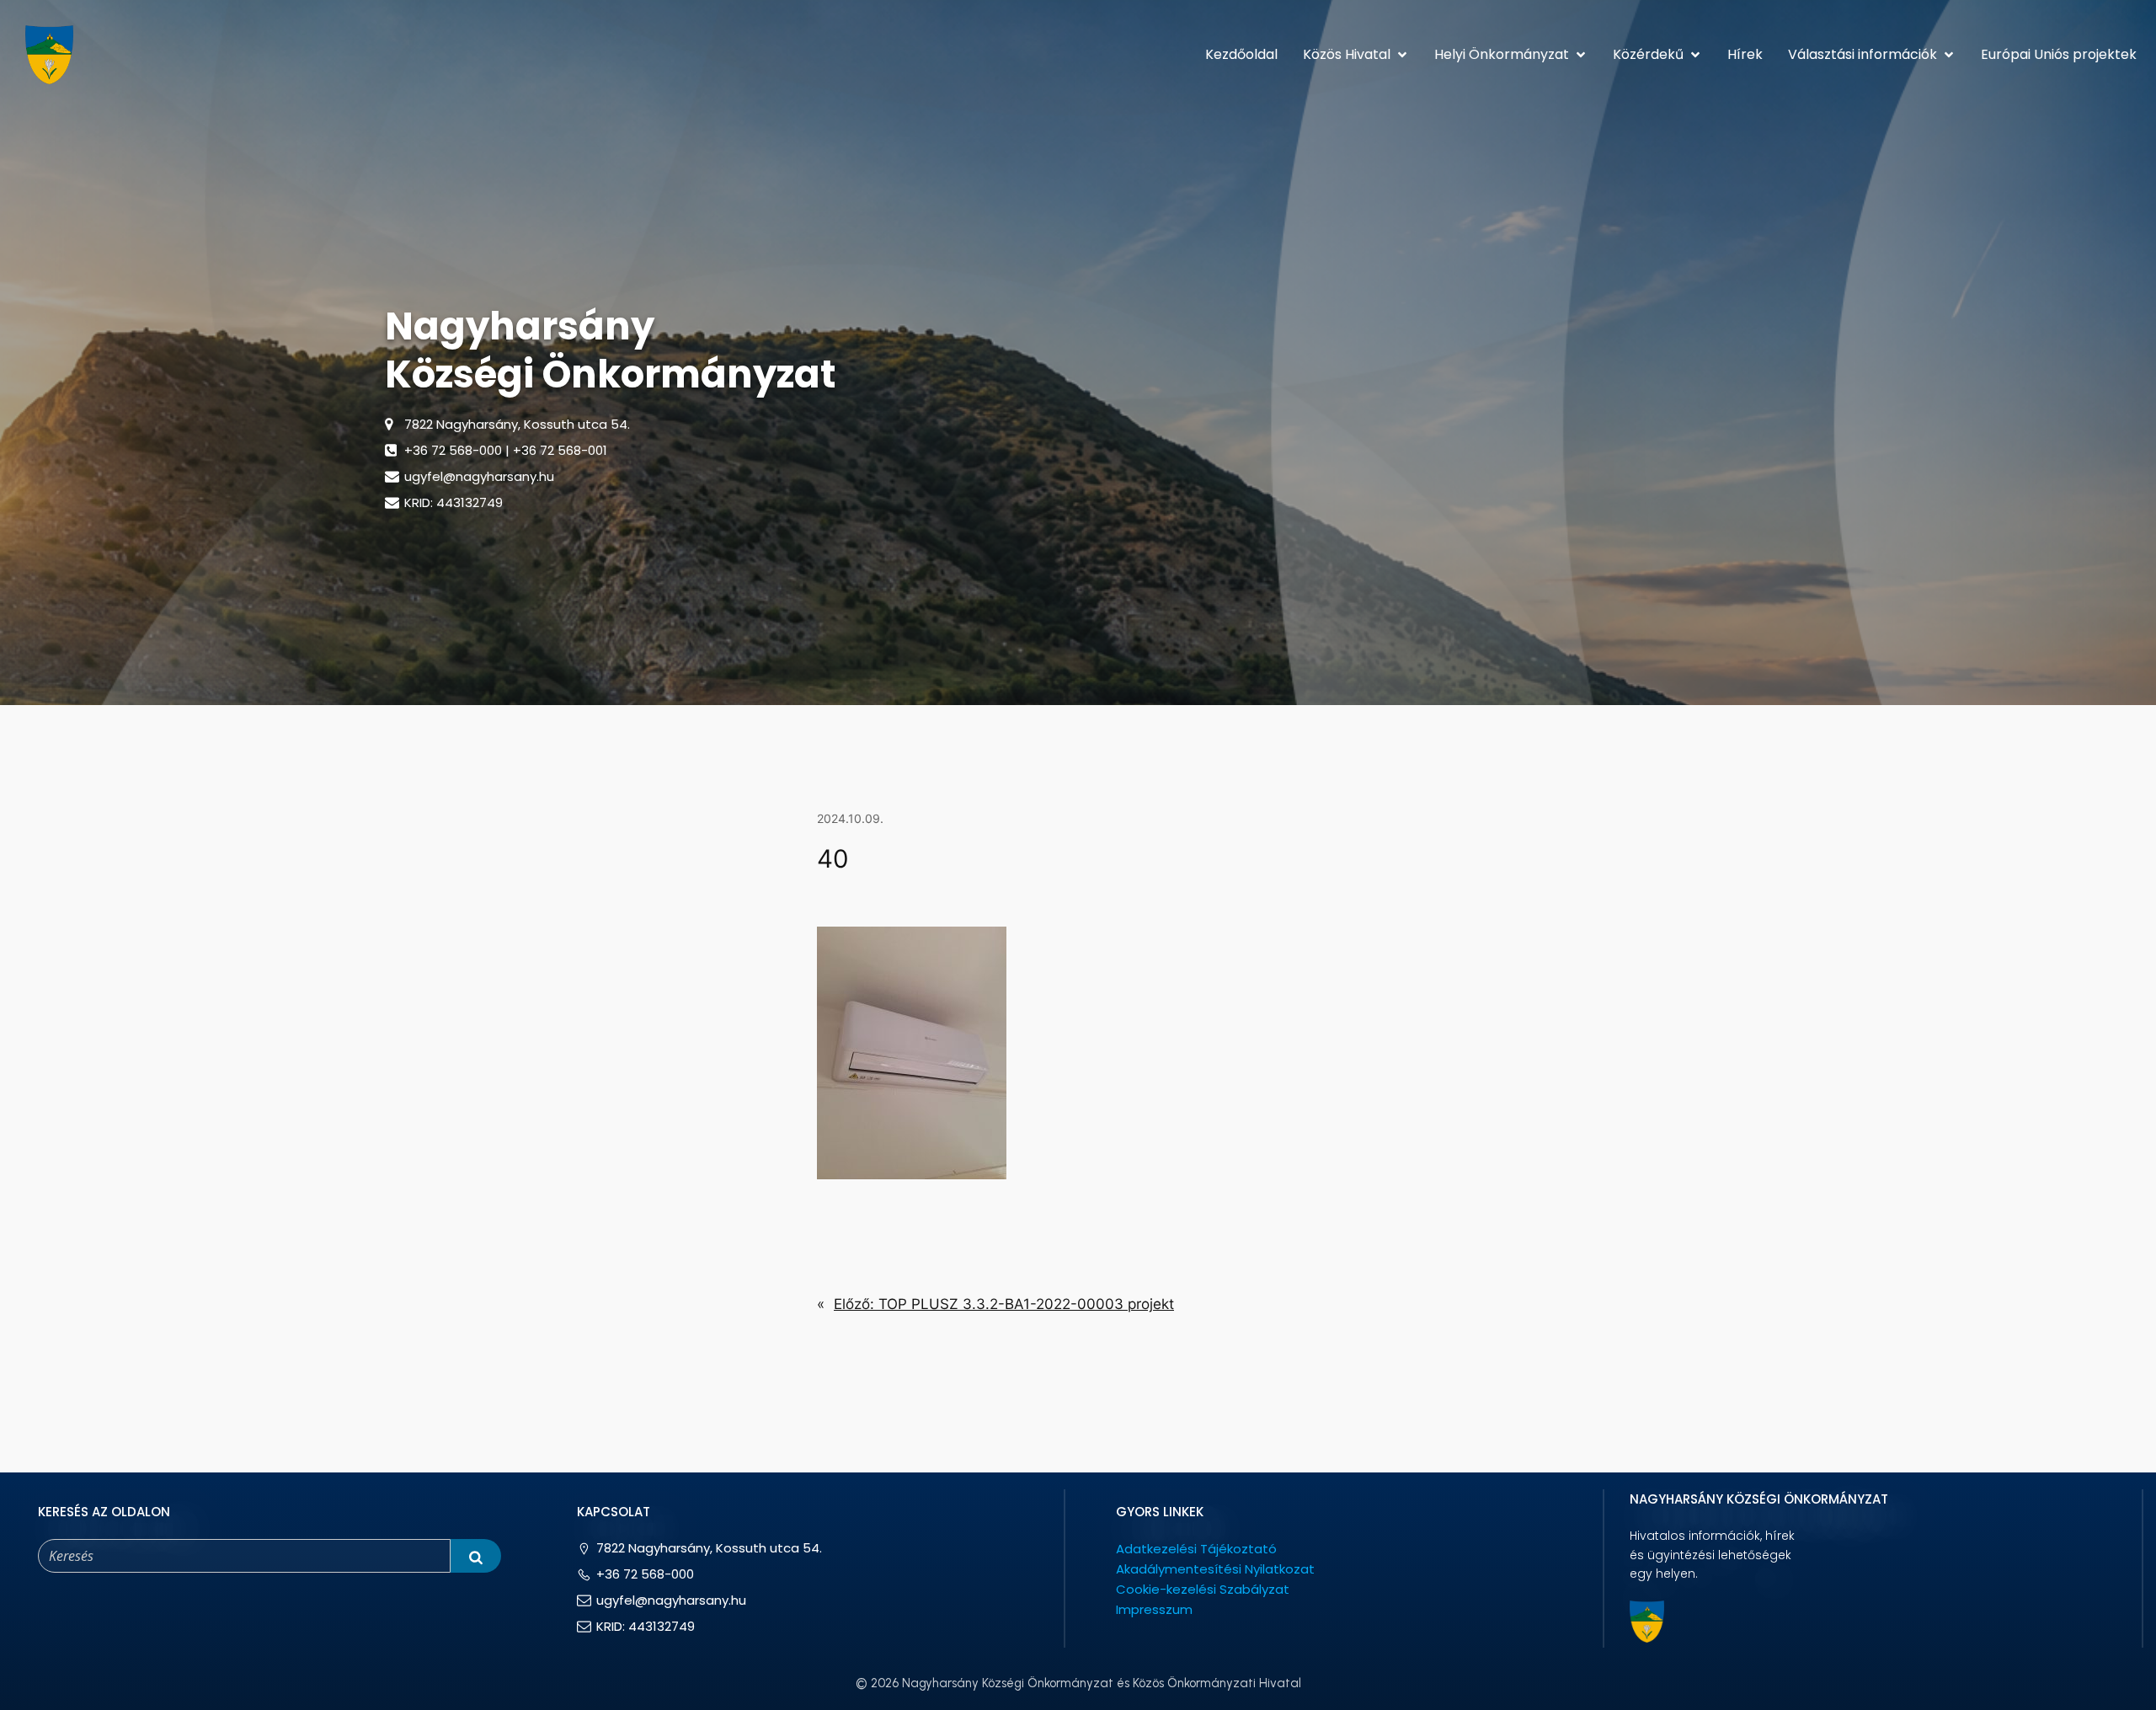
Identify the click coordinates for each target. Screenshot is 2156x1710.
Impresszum (1154, 1609)
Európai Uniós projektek (2059, 54)
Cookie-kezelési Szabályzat (1203, 1589)
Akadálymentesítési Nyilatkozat (1215, 1569)
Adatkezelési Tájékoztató (1196, 1549)
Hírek (1745, 54)
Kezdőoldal (1241, 54)
